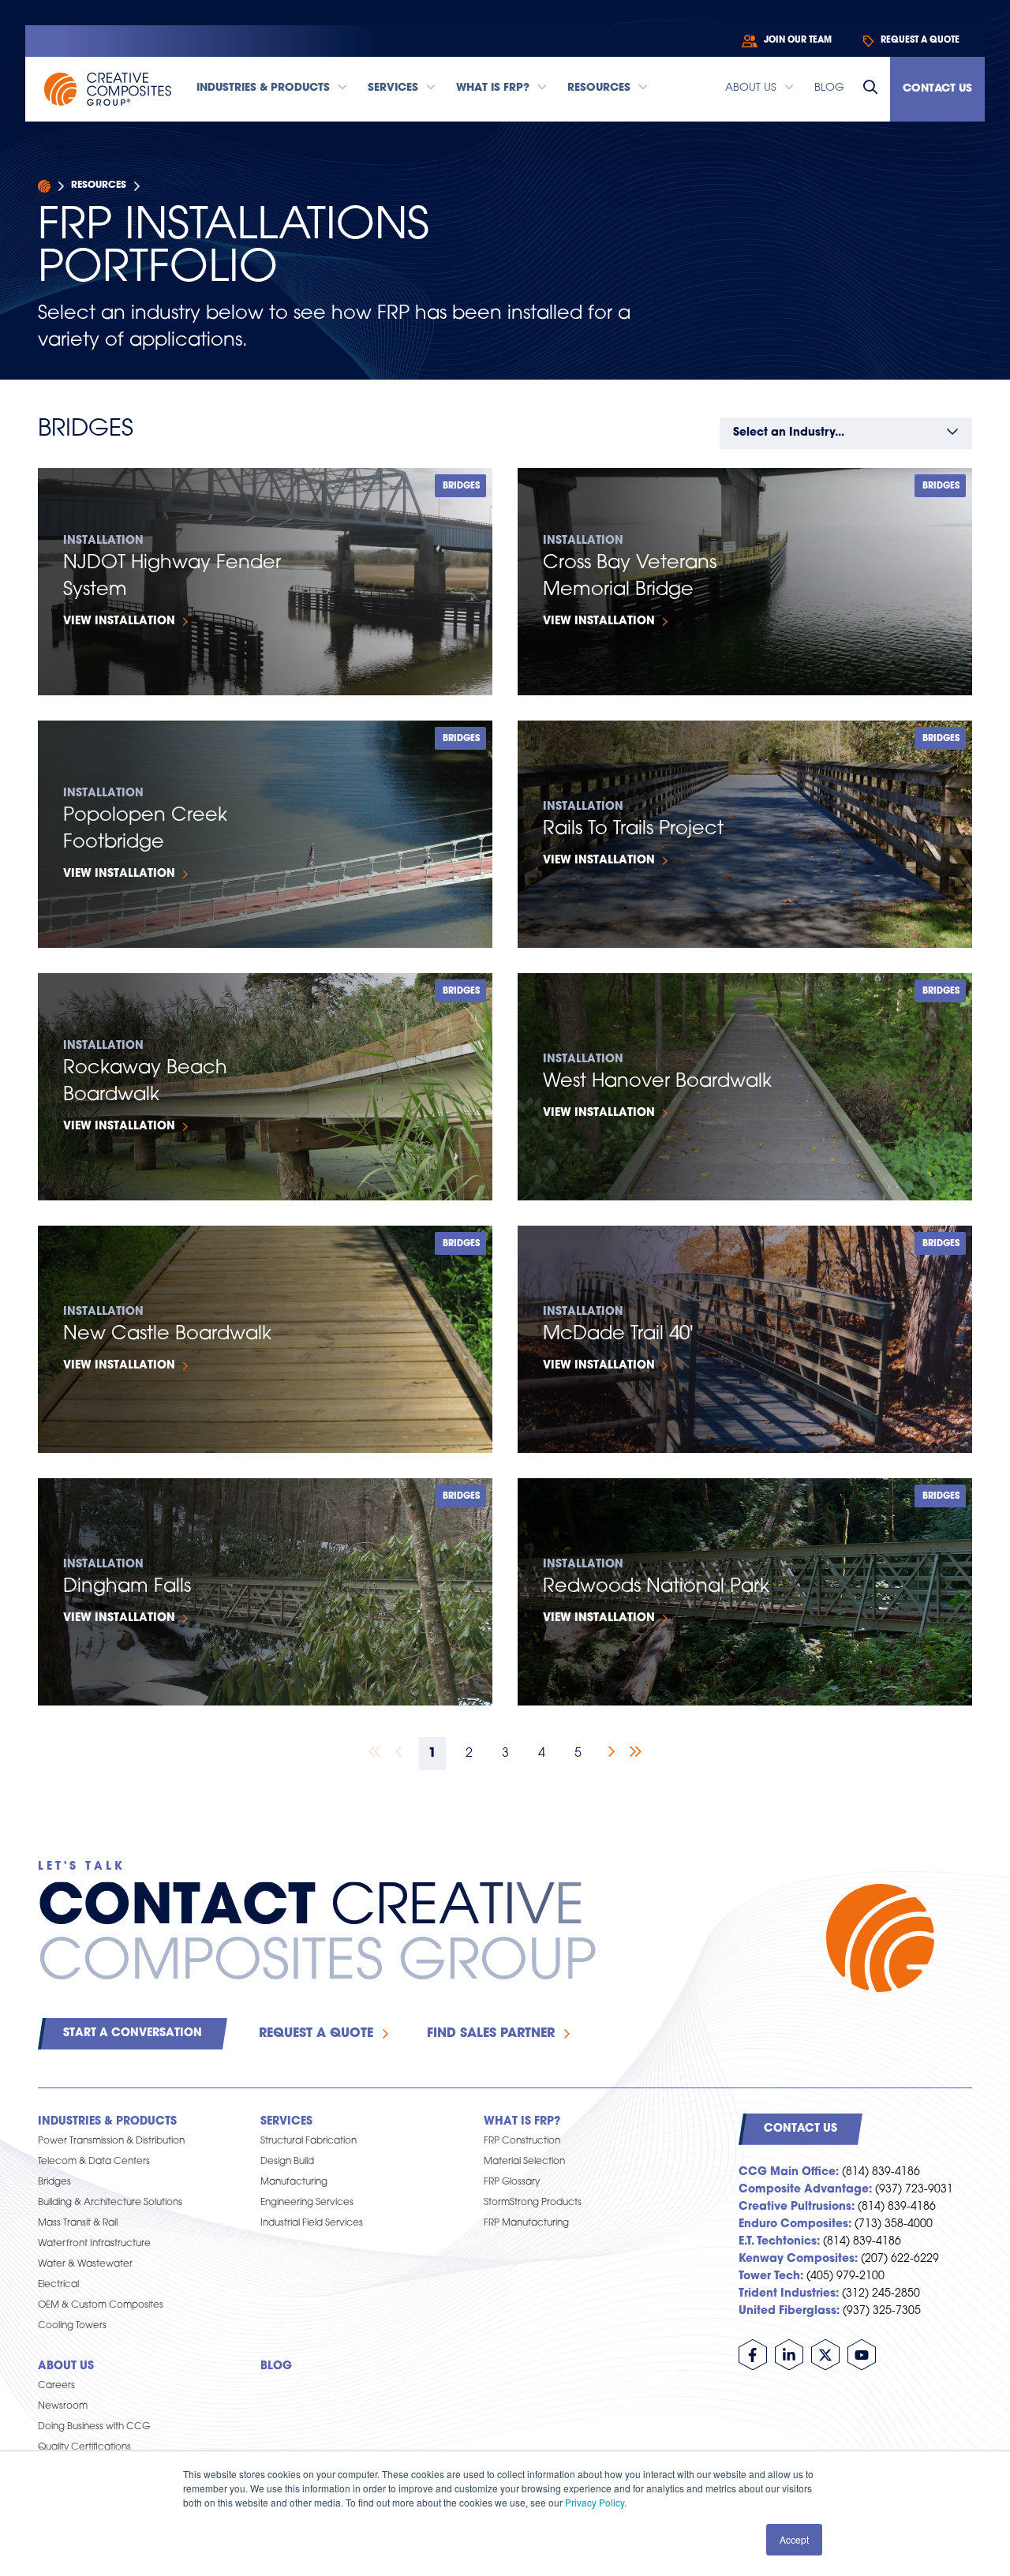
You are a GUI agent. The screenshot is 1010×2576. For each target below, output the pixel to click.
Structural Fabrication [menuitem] (309, 2141)
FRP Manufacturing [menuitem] (526, 2223)
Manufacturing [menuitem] (294, 2182)
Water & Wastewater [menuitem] (85, 2264)
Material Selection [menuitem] (524, 2162)
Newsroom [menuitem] (63, 2406)
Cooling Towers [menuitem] (72, 2326)
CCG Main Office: (789, 2172)
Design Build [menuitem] (287, 2162)
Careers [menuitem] (56, 2386)
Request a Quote (316, 2034)
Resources (99, 185)
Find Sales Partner (491, 2034)
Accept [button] (794, 2539)
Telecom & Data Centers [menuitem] (94, 2162)
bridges (461, 487)
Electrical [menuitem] (58, 2285)
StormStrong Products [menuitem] (533, 2203)
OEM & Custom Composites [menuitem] (101, 2305)
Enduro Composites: (795, 2224)
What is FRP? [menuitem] (522, 2122)
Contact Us (937, 89)
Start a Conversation (133, 2033)
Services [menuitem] (286, 2122)
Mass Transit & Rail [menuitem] (78, 2223)
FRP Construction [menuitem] (522, 2141)
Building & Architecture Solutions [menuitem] (110, 2203)
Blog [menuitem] (276, 2366)
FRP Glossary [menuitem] (512, 2182)
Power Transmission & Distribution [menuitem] (111, 2141)
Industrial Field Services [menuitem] (312, 2223)
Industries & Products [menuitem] (107, 2122)
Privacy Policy (595, 2502)
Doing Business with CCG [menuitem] (94, 2427)
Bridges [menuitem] (54, 2182)
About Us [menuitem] (66, 2366)
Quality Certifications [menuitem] (84, 2447)
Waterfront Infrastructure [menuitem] (94, 2244)
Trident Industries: (789, 2294)
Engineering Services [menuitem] (307, 2203)
